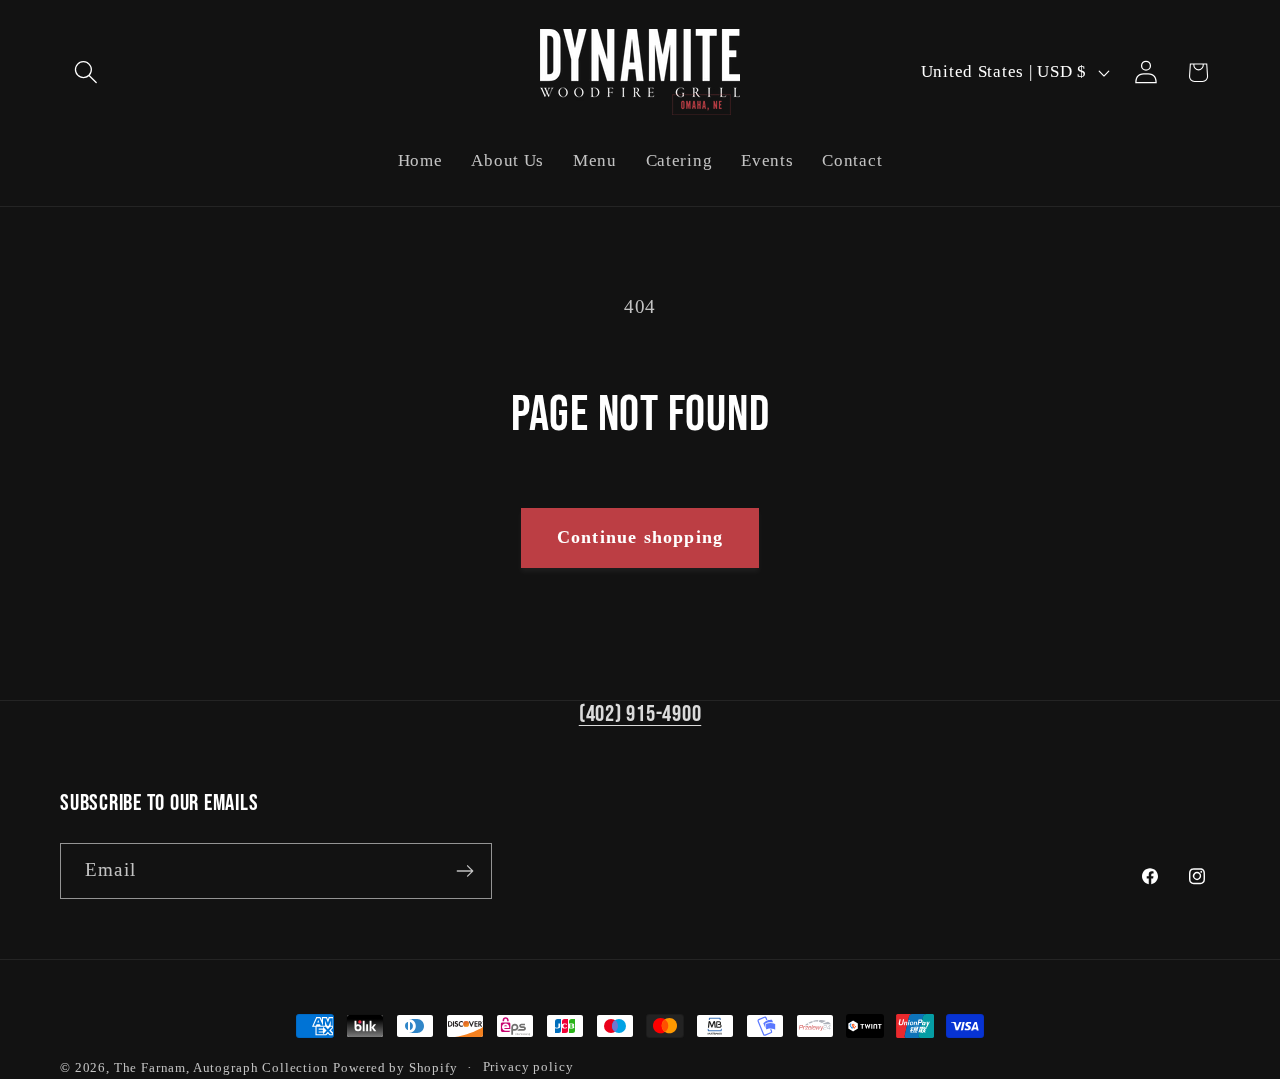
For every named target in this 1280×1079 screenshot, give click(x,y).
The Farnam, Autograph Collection (221, 1067)
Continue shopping (640, 537)
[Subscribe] (464, 871)
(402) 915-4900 (640, 714)
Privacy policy (528, 1066)
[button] (86, 72)
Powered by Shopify (395, 1067)
